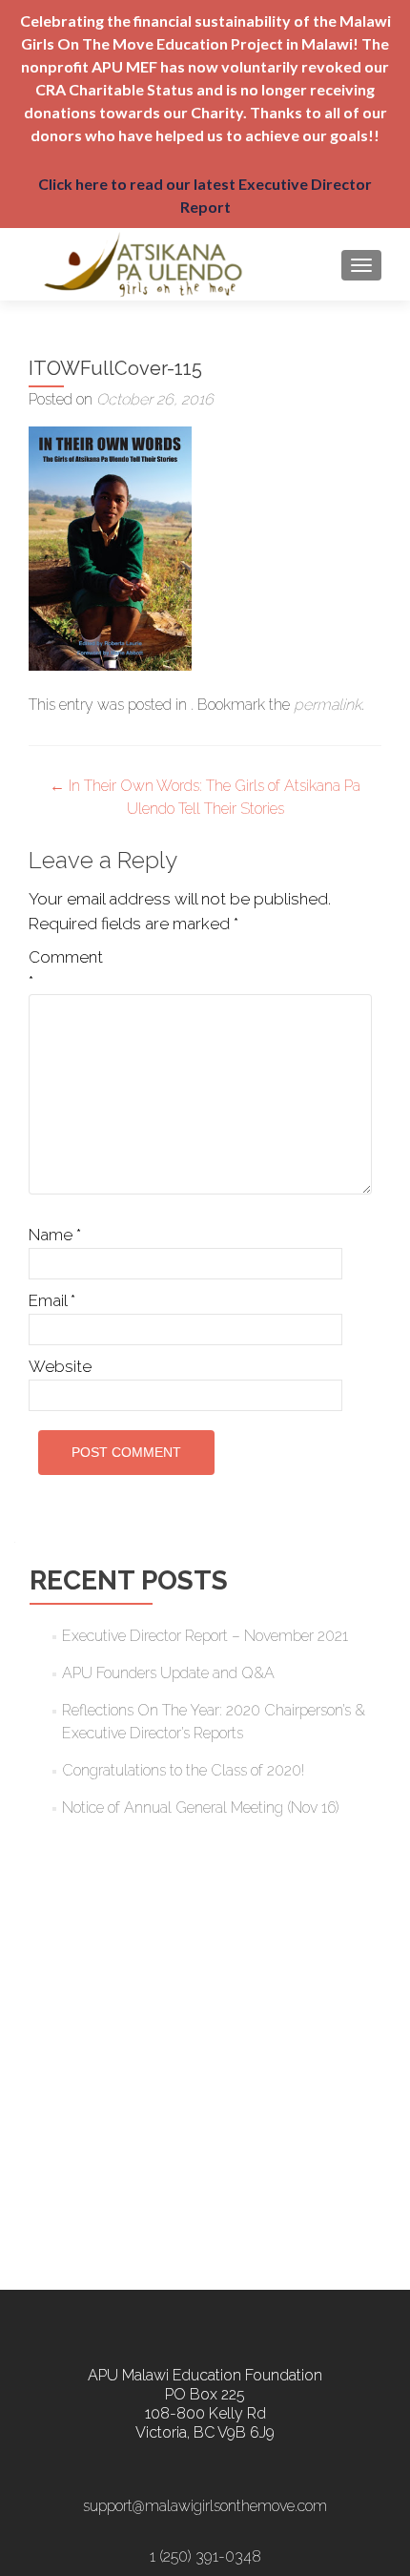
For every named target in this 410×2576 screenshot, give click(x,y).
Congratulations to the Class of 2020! (183, 1770)
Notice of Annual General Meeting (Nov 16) (201, 1807)
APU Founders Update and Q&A (168, 1673)
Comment (66, 969)
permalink (328, 705)
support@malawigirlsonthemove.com (205, 2506)
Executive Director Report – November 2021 (205, 1636)
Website (60, 1366)
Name (55, 1235)
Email (52, 1300)
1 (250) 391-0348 (205, 2556)
